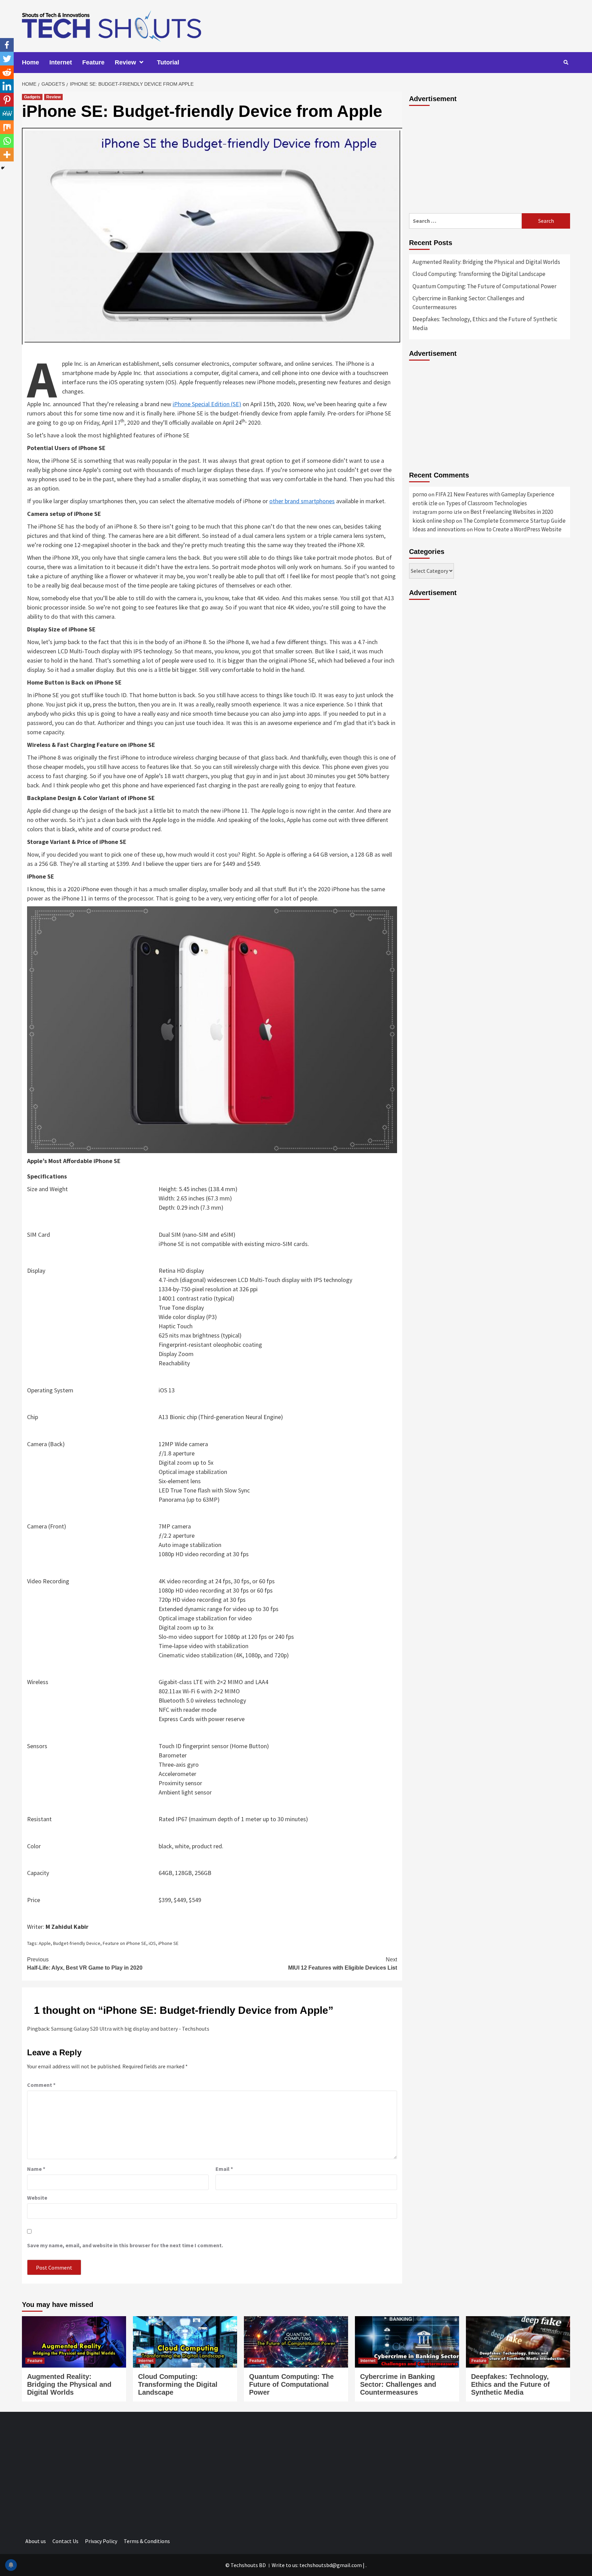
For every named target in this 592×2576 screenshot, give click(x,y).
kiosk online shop (434, 521)
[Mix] (7, 127)
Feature (93, 62)
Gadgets (32, 97)
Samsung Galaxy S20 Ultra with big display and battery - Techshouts (130, 2029)
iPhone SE (168, 1943)
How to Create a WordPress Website (518, 529)
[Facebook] (7, 45)
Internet (61, 62)
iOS (152, 1943)
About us (36, 2541)
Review (125, 62)
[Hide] (3, 168)
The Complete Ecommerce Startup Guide (514, 521)
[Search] (566, 62)
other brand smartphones (302, 501)
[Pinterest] (7, 100)
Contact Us (65, 2541)
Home (30, 62)
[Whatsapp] (7, 141)
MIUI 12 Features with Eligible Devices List (343, 1964)
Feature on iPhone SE (125, 1943)
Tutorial (168, 62)
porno (420, 494)
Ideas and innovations (439, 529)
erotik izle (425, 503)
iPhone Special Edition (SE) (207, 404)
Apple (45, 1943)
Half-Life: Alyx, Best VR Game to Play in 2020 (85, 1964)
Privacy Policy (101, 2541)
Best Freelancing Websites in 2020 (512, 512)
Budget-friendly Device (77, 1943)
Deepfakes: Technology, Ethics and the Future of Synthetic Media (485, 324)
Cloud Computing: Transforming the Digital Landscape (479, 274)
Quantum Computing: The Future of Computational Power (484, 286)
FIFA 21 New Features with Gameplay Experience (495, 494)
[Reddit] (7, 72)
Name (36, 2169)
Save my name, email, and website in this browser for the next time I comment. (125, 2245)
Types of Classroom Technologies (486, 503)
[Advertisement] (490, 158)
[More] (7, 155)
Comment (41, 2085)
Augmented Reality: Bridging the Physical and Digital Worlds (486, 262)
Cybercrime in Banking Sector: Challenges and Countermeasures (468, 303)
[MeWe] (7, 113)
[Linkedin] (7, 86)
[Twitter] (7, 59)
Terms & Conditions (147, 2541)
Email (224, 2169)
